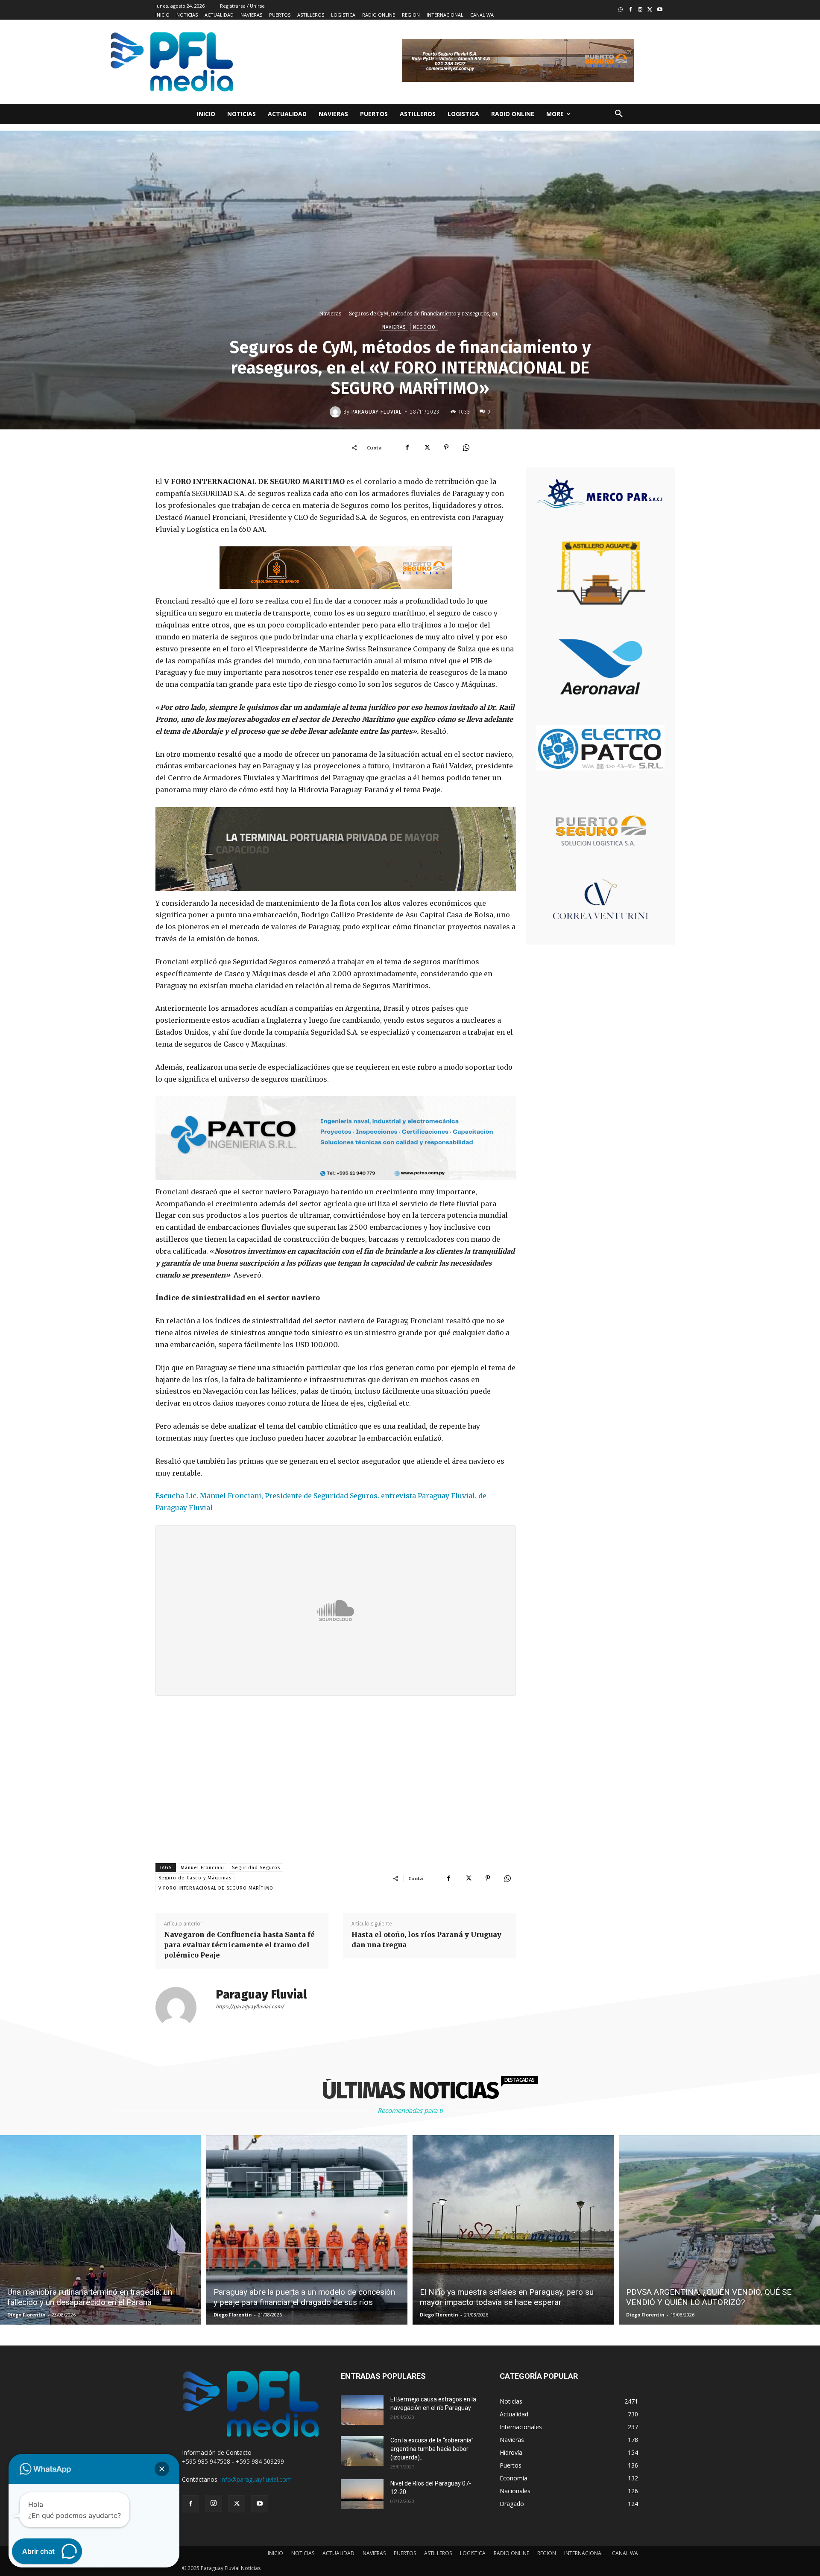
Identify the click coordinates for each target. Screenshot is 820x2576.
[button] (619, 114)
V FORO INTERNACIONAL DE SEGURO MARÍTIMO (216, 1888)
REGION (547, 2553)
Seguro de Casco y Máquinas (195, 1878)
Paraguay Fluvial (377, 412)
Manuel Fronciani (202, 1868)
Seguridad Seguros (256, 1868)
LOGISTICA (473, 2553)
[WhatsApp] (466, 447)
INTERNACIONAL (584, 2553)
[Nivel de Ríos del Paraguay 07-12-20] (362, 2494)
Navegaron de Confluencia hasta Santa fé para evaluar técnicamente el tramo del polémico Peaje (239, 1945)
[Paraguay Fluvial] (337, 412)
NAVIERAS (374, 2553)
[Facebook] (631, 10)
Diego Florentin (26, 2315)
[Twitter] (650, 10)
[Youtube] (660, 10)
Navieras (330, 314)
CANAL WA (625, 2553)
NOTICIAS (303, 2553)
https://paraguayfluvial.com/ (250, 2007)
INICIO (275, 2553)
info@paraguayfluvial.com (256, 2479)
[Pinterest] (446, 447)
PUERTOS (405, 2553)
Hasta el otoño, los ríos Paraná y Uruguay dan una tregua (426, 1940)
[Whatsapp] (621, 10)
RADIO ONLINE (511, 2553)
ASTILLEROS (438, 2553)
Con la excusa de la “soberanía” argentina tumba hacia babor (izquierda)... (432, 2449)
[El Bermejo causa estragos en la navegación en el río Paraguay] (362, 2410)
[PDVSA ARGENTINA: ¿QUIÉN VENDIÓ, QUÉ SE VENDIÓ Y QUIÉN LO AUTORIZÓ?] (719, 2230)
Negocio (424, 327)
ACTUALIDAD (338, 2553)
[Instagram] (640, 10)
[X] (427, 447)
